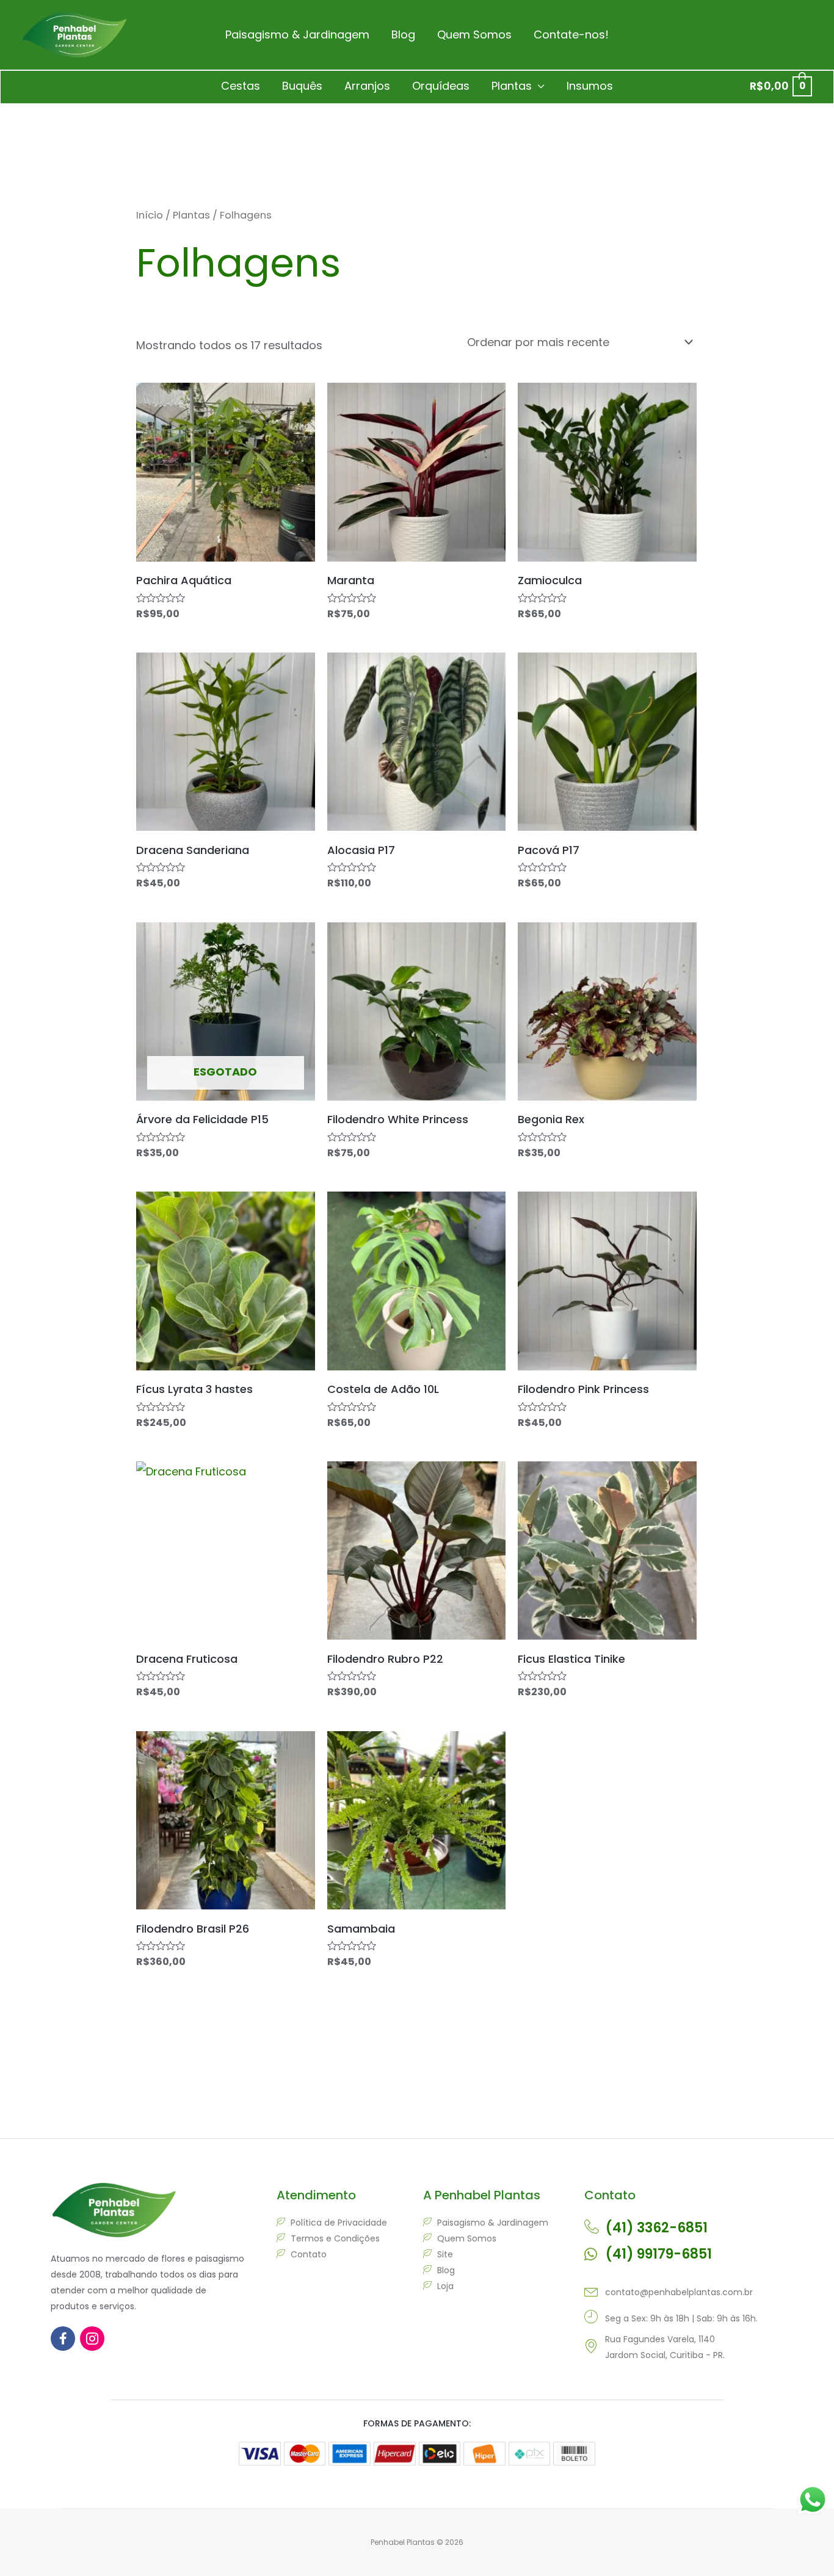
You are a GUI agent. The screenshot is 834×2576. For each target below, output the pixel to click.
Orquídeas (441, 86)
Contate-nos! (571, 34)
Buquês (302, 86)
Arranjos (367, 86)
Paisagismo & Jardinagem (297, 34)
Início (150, 215)
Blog (403, 34)
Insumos (590, 86)
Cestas (241, 86)
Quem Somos (474, 34)
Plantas (512, 86)
